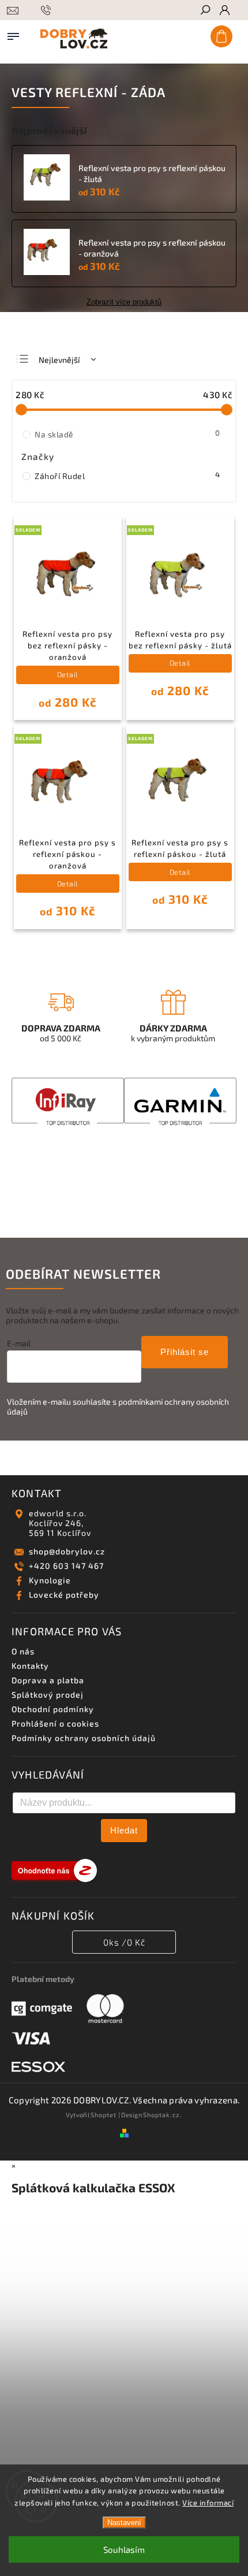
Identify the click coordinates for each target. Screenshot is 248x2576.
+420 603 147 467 (66, 1566)
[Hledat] (205, 11)
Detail (68, 674)
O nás (23, 1651)
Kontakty (30, 1666)
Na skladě (127, 434)
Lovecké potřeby (64, 1595)
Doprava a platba (48, 1680)
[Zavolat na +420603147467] (48, 25)
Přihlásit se (185, 1352)
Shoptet (104, 2115)
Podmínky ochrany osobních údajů (84, 1738)
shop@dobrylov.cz (67, 1551)
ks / (124, 1942)
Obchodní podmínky (53, 1709)
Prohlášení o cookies (55, 1723)
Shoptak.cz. (163, 2115)
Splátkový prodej (48, 1695)
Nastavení (124, 2523)
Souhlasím (124, 2549)
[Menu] (13, 34)
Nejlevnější (59, 360)
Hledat (124, 1830)
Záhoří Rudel (127, 476)
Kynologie (50, 1580)
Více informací (208, 2503)
